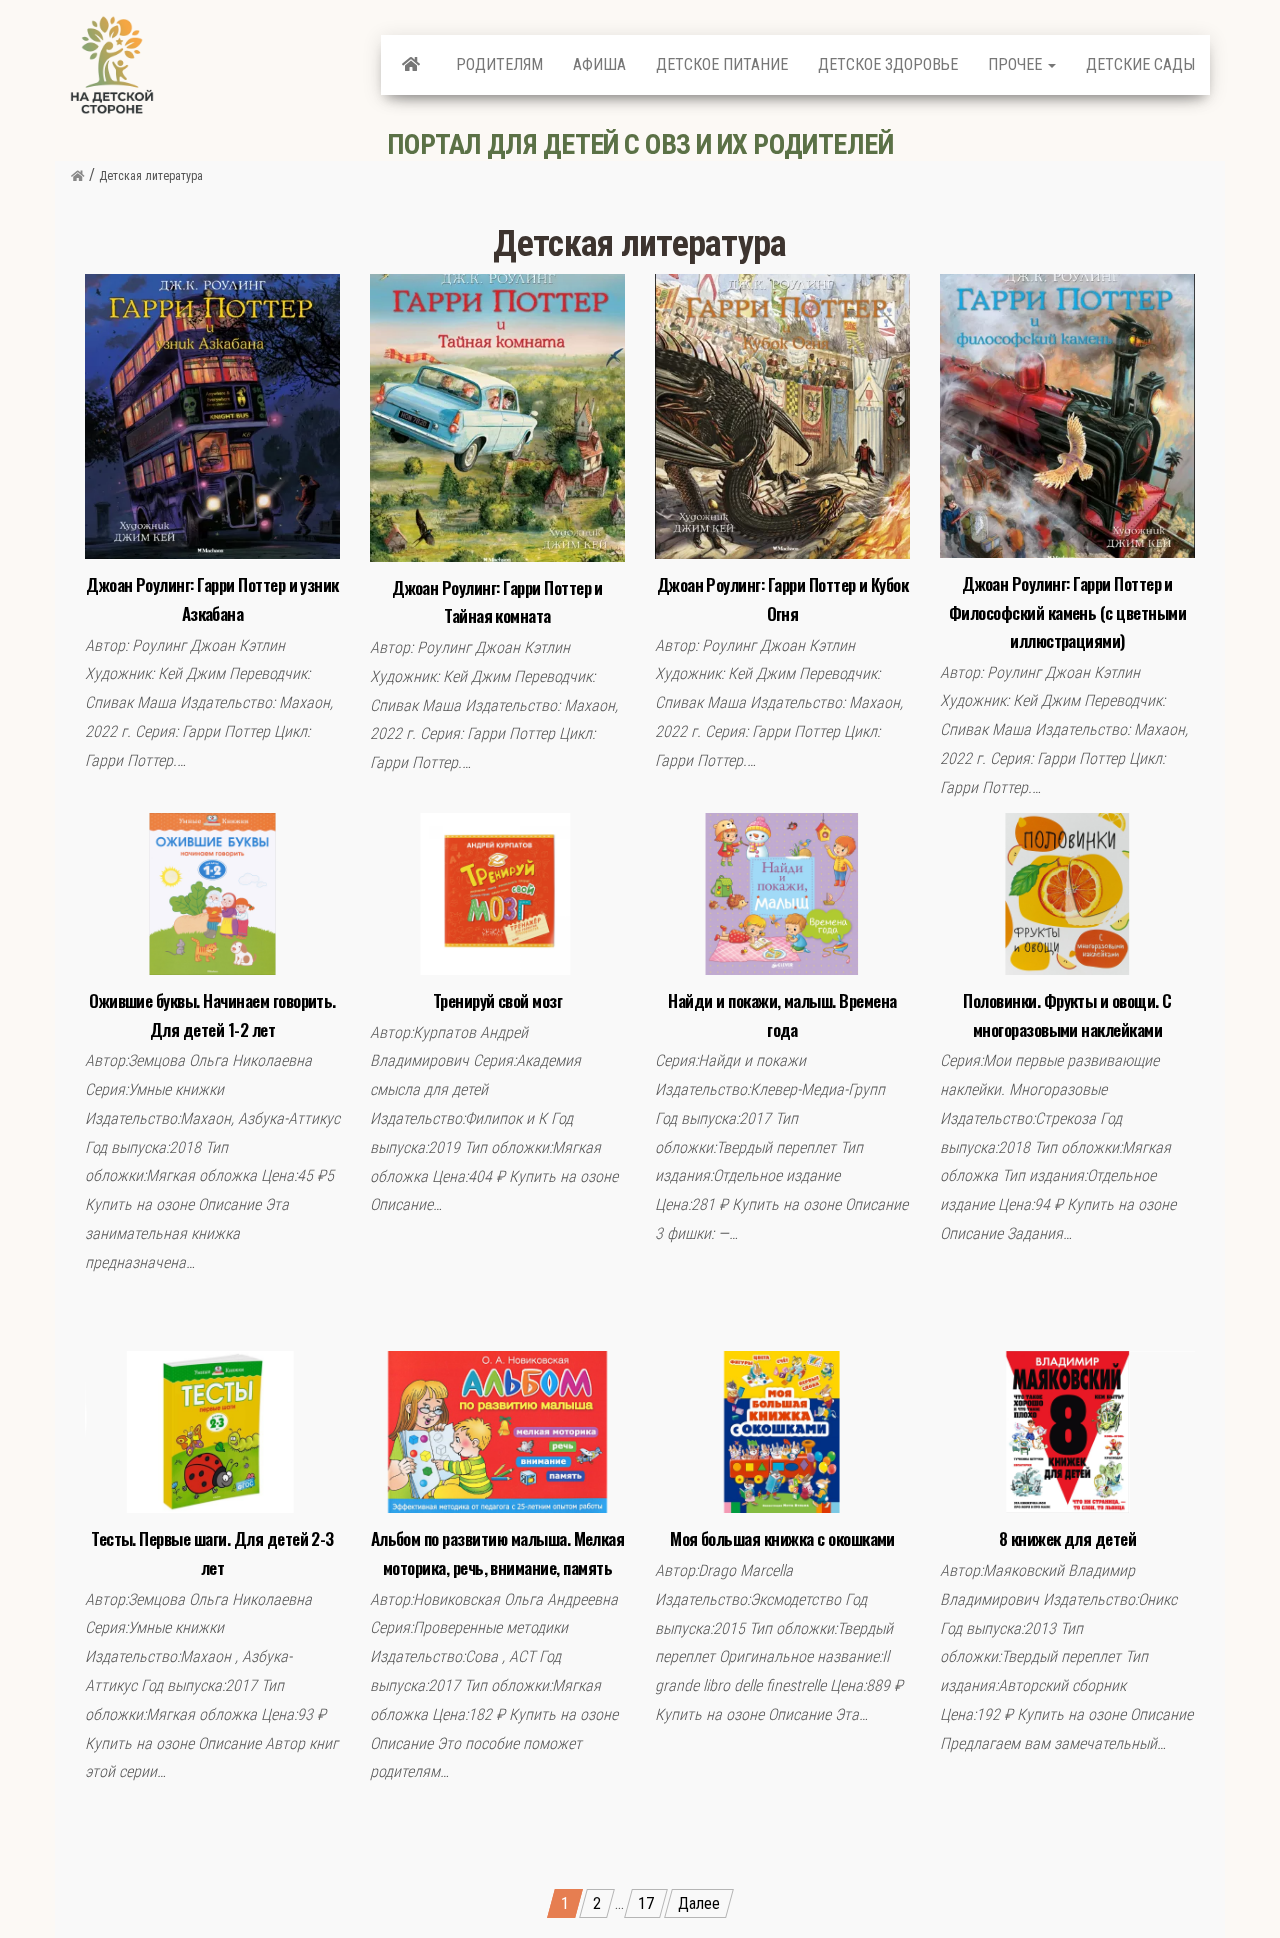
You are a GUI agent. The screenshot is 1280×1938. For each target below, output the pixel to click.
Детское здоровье (888, 64)
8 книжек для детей (1068, 1538)
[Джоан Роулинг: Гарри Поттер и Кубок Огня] (782, 415)
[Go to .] (77, 176)
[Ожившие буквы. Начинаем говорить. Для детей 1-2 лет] (212, 892)
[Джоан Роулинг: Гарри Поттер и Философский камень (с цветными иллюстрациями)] (1067, 414)
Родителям (499, 64)
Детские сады (1140, 64)
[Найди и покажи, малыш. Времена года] (782, 892)
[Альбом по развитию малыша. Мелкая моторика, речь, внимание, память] (497, 1431)
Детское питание (722, 64)
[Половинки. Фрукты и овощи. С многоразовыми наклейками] (1067, 892)
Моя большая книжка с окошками (782, 1538)
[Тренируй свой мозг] (497, 892)
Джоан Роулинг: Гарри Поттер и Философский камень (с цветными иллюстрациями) (1067, 612)
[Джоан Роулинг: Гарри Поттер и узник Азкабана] (212, 415)
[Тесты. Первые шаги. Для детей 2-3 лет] (212, 1431)
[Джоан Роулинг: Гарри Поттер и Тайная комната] (497, 416)
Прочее (1017, 64)
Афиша (599, 64)
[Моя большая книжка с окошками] (782, 1431)
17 (646, 1903)
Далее (699, 1903)
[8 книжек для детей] (1067, 1431)
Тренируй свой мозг (498, 1000)
